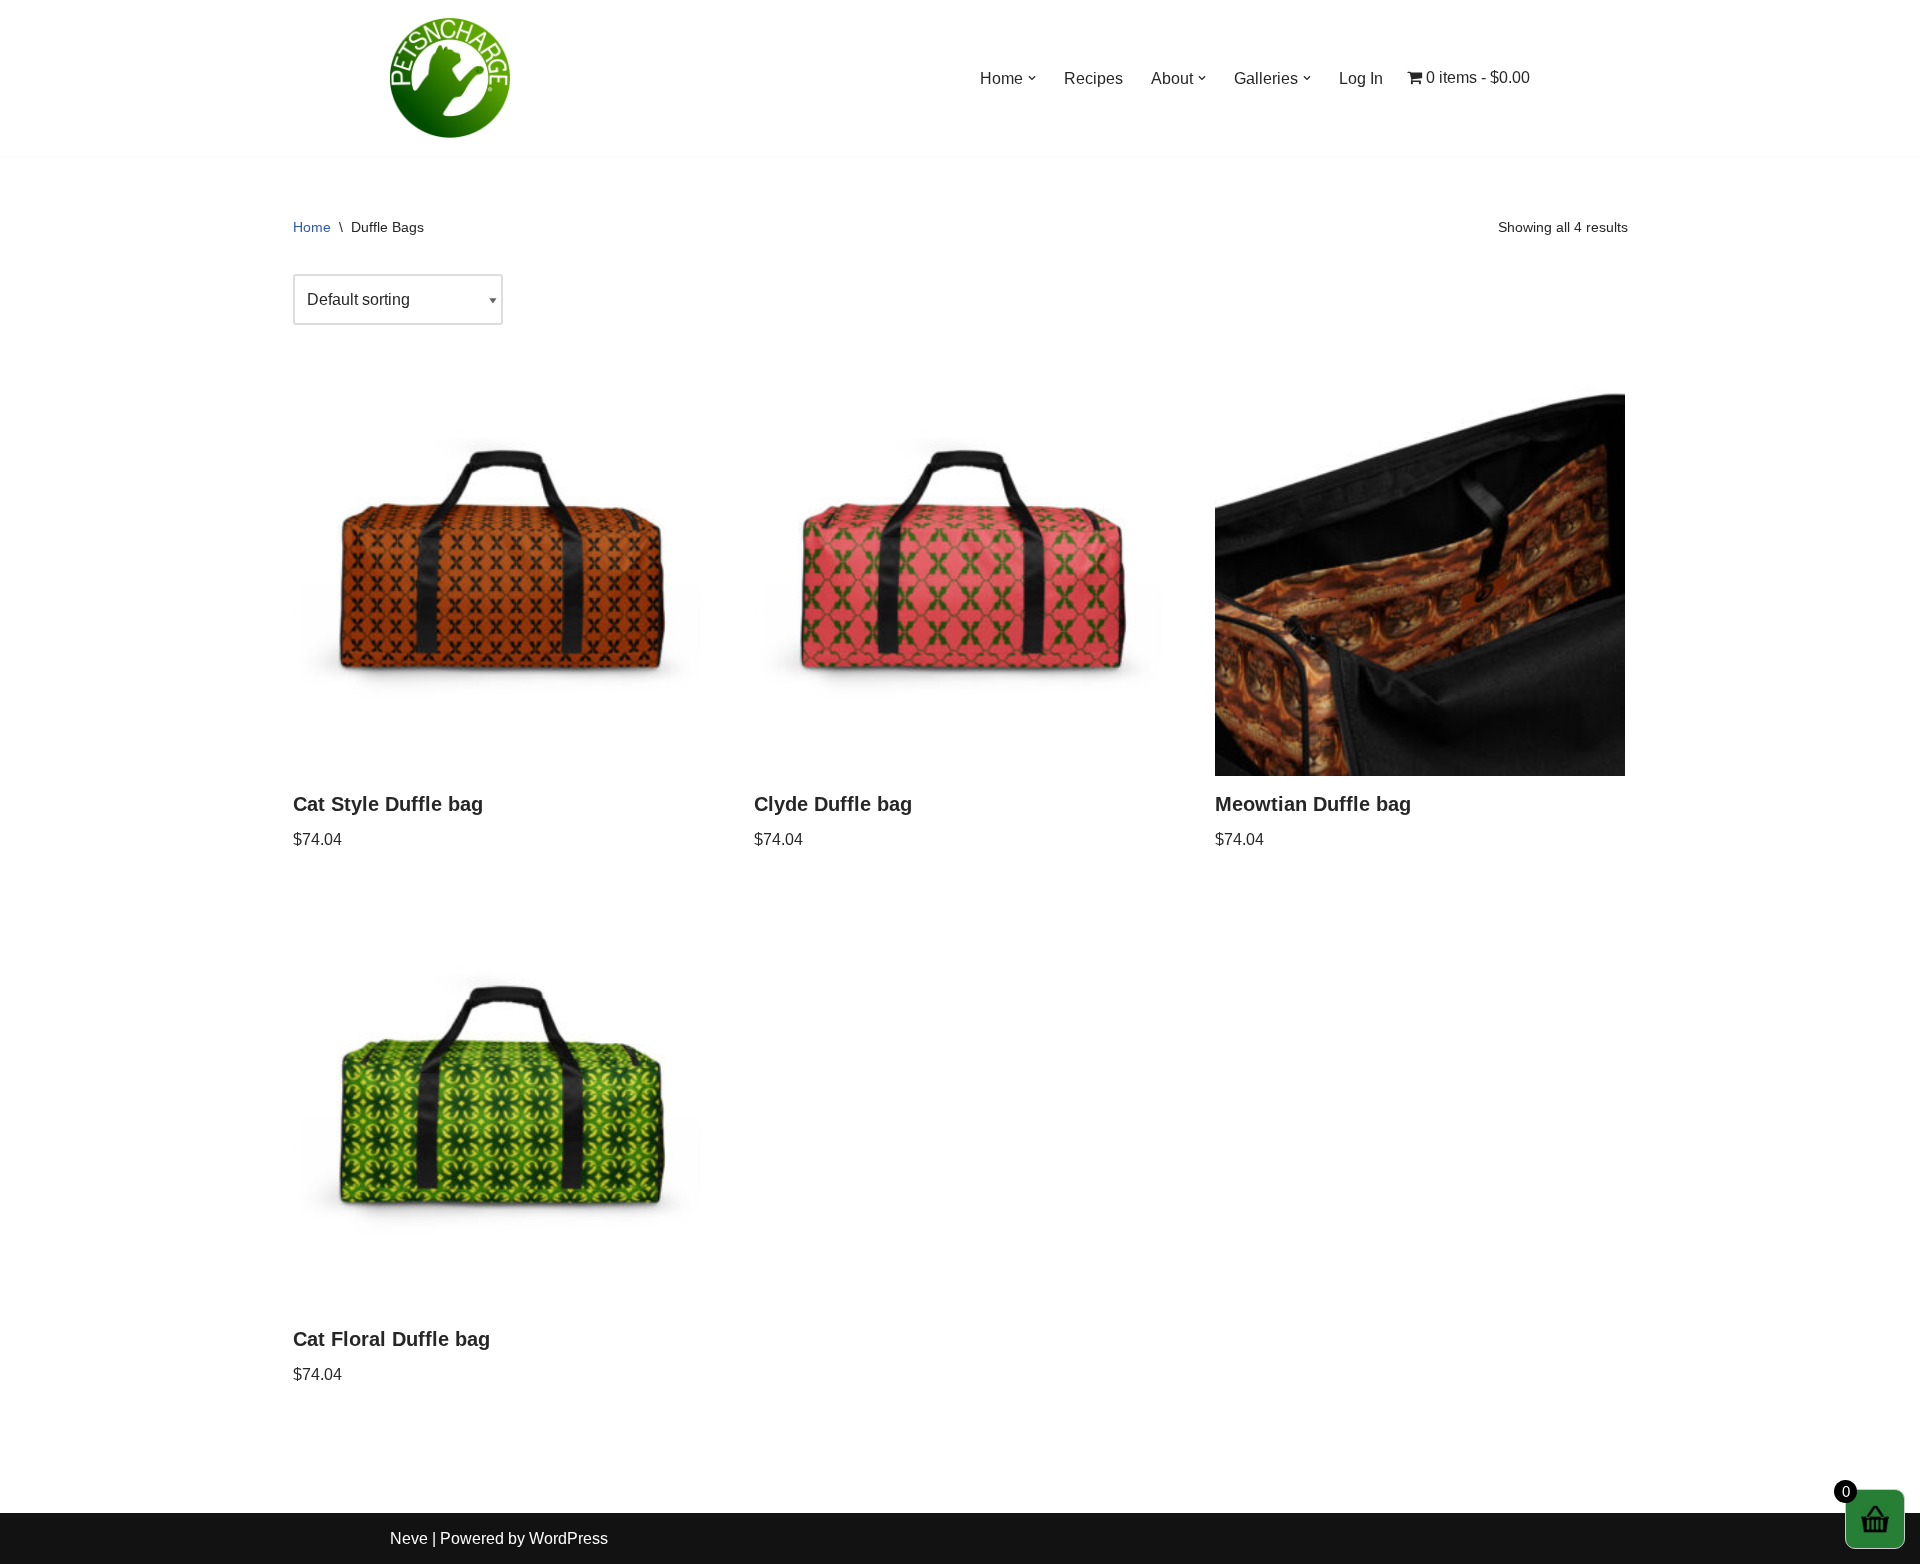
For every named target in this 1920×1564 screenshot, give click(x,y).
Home (312, 227)
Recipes (1093, 78)
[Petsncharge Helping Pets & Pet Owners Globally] (450, 78)
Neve (409, 1538)
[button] (1032, 78)
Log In (1361, 78)
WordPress (568, 1538)
